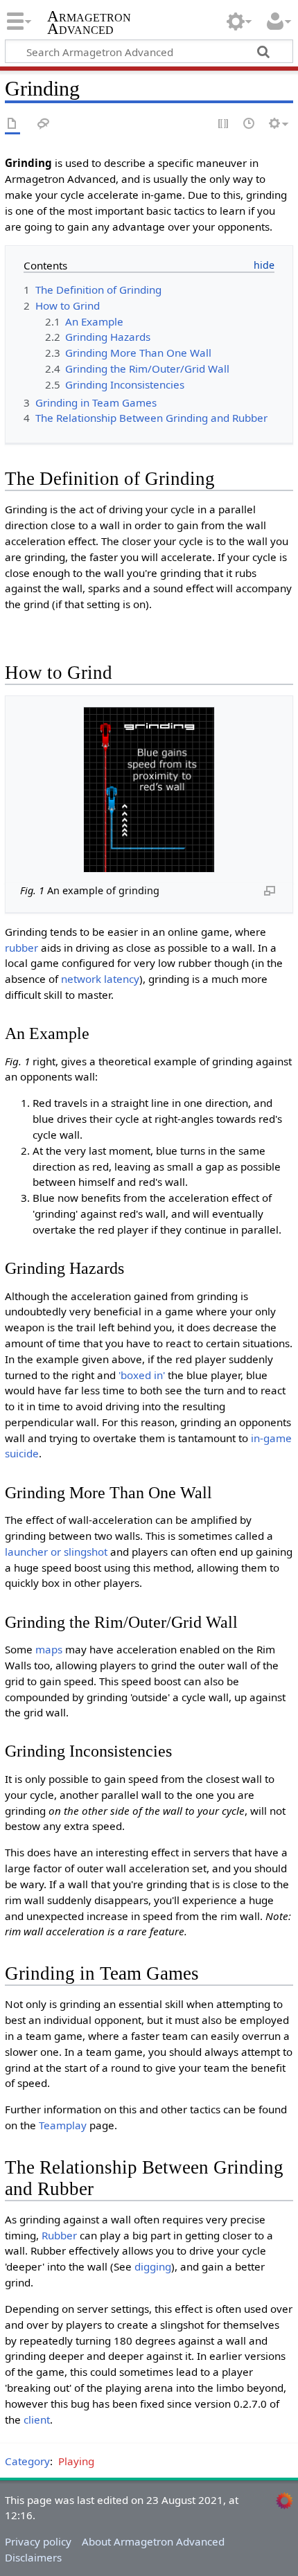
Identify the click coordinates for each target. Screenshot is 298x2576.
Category (27, 2461)
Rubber (59, 2235)
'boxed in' (142, 1375)
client (37, 2419)
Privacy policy (38, 2541)
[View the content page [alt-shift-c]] (12, 124)
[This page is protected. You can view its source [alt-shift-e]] (224, 124)
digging (153, 2266)
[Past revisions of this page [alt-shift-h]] (249, 124)
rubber (21, 948)
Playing (76, 2461)
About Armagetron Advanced (153, 2541)
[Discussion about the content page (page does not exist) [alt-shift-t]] (44, 124)
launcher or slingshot (56, 1552)
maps (49, 1649)
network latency (100, 979)
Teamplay (63, 2125)
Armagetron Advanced (89, 24)
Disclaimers (33, 2557)
